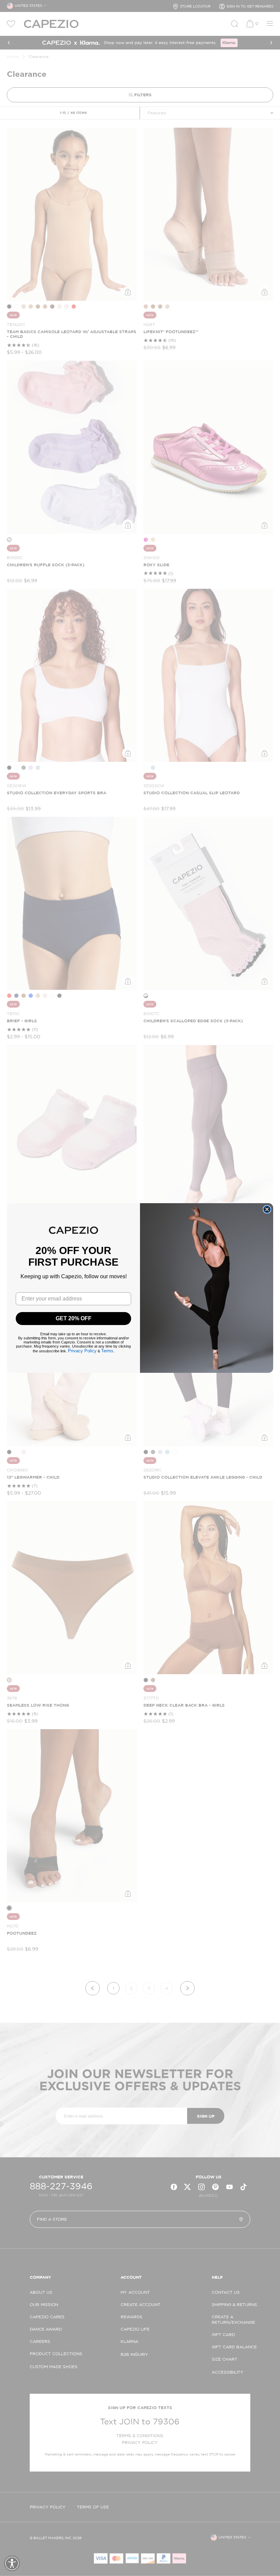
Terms (107, 1351)
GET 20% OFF (74, 1318)
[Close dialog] (267, 1209)
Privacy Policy (82, 1351)
